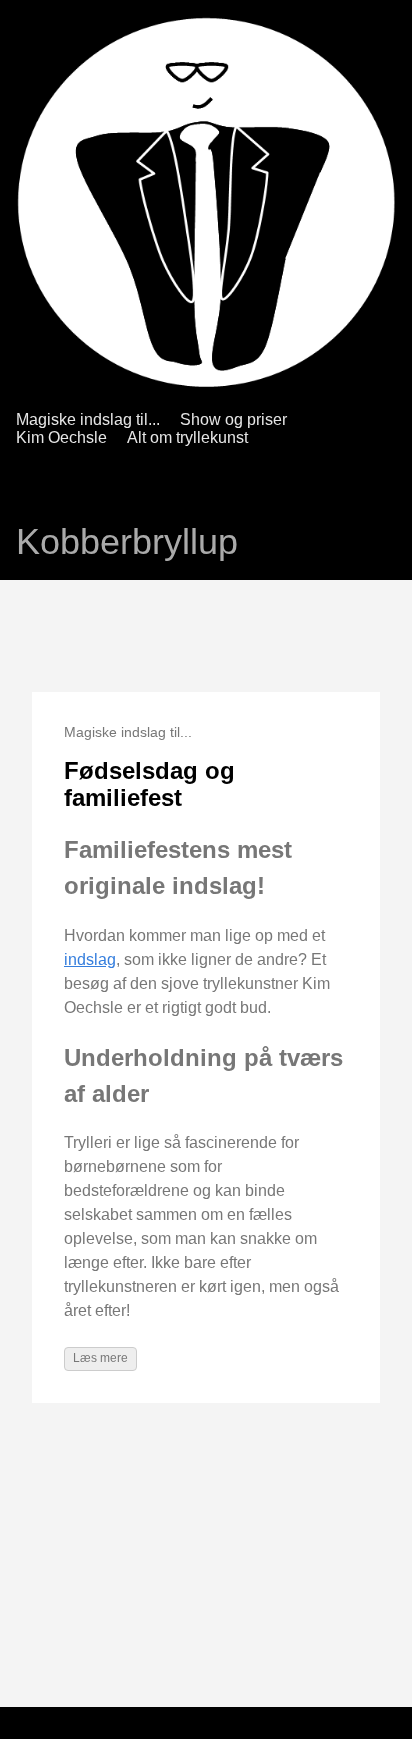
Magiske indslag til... (88, 419)
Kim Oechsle (61, 437)
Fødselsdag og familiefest (149, 784)
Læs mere (100, 1358)
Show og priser (233, 419)
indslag (90, 959)
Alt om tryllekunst (187, 437)
